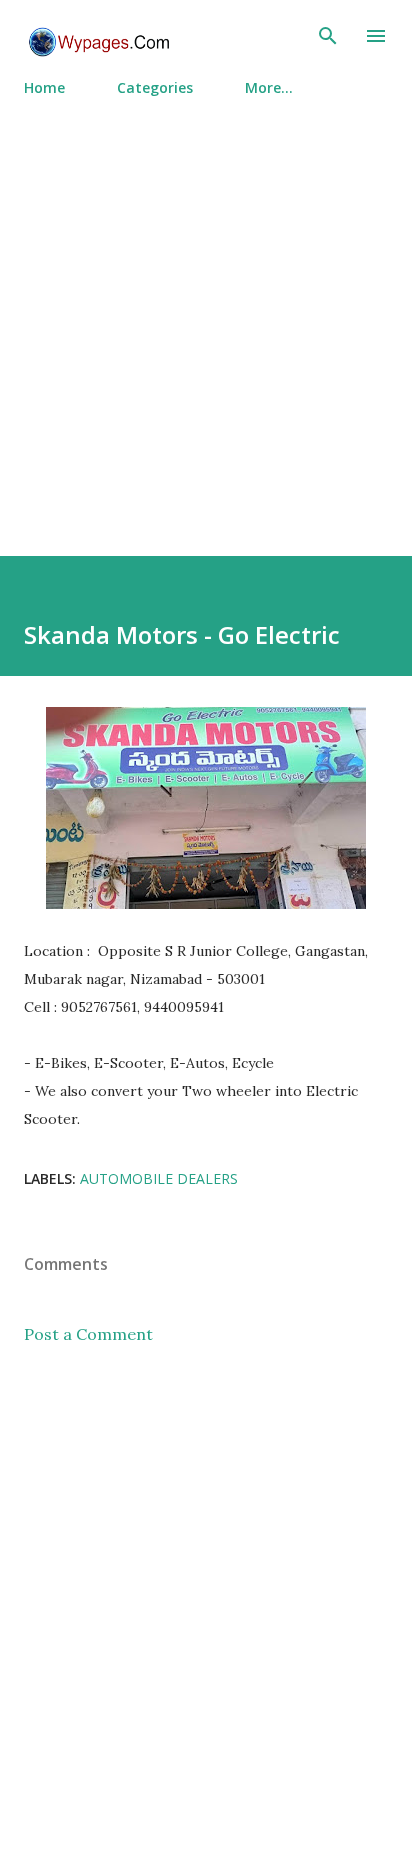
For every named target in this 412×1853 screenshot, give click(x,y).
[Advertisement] (206, 318)
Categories (155, 87)
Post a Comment (88, 1334)
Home (44, 87)
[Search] (328, 36)
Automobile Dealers (159, 1178)
